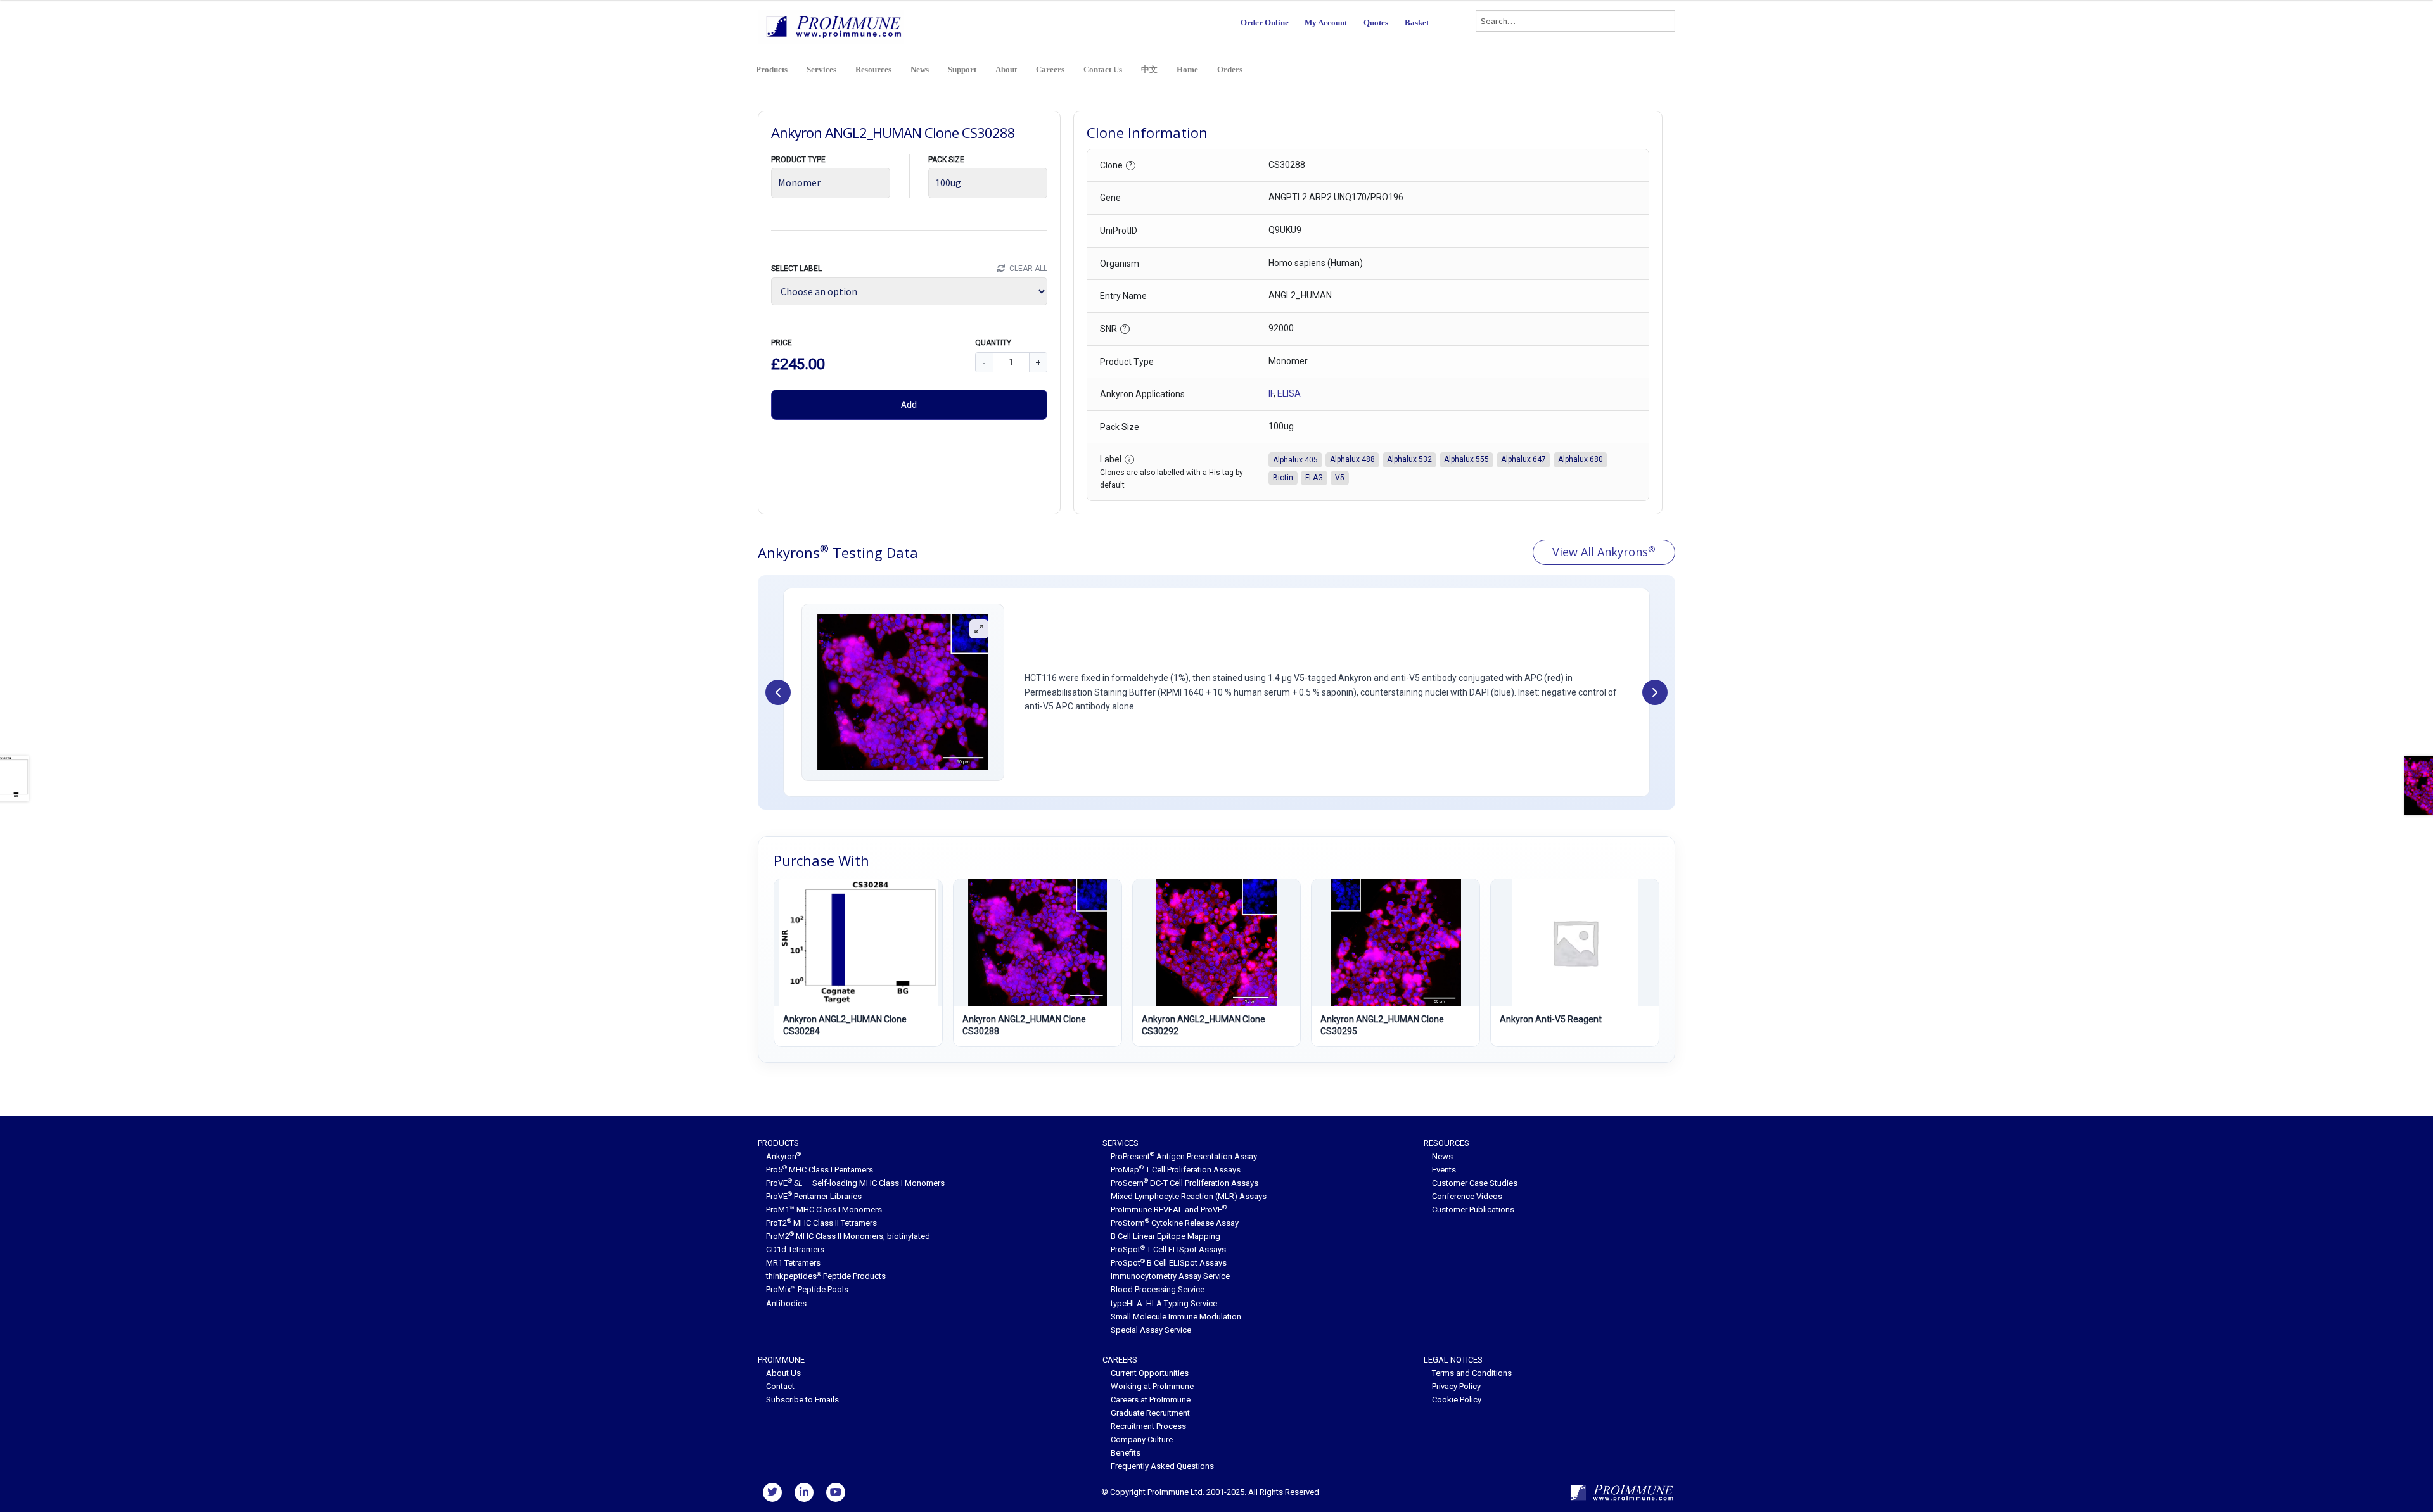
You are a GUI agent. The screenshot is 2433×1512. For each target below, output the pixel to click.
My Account (1326, 22)
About (1006, 69)
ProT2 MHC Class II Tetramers (821, 1223)
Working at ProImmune (1152, 1386)
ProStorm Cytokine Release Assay (1175, 1223)
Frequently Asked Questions (1162, 1466)
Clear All (1028, 269)
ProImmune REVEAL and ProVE (1169, 1210)
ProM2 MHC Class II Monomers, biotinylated (848, 1236)
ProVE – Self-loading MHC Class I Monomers (855, 1183)
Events (1444, 1170)
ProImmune (781, 1360)
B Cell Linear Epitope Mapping (1165, 1236)
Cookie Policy (1457, 1400)
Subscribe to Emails (802, 1400)
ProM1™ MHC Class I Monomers (824, 1210)
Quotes (1376, 22)
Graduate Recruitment (1150, 1413)
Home (1187, 69)
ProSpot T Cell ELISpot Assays (1168, 1249)
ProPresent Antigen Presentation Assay (1184, 1156)
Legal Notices (1453, 1360)
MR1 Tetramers (793, 1263)
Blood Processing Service (1158, 1289)
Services (821, 69)
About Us (783, 1373)
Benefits (1126, 1453)
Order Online (1265, 22)
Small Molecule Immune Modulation (1176, 1317)
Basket (1417, 22)
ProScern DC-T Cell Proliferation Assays (1185, 1183)
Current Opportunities (1150, 1373)
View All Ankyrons (1604, 552)
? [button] (1130, 165)
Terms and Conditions (1472, 1373)
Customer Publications (1473, 1210)
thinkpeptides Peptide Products (826, 1276)
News (920, 69)
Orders (1230, 69)
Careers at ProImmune (1151, 1400)
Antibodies (786, 1303)
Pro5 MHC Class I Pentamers (820, 1170)
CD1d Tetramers (795, 1249)
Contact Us (1103, 69)
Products (772, 69)
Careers (1050, 69)
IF (1271, 393)
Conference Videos (1467, 1196)
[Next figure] (1655, 692)
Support (962, 69)
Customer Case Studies (1475, 1183)
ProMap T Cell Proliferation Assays (1176, 1170)
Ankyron (783, 1156)
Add (909, 404)
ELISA (1289, 393)
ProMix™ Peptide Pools (807, 1289)
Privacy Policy (1456, 1386)
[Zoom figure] (979, 629)
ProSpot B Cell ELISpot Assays (1169, 1263)
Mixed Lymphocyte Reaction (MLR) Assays (1189, 1196)
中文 (1149, 69)
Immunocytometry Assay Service (1170, 1276)
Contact (780, 1386)
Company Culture (1142, 1439)
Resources (873, 69)
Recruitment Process (1148, 1426)
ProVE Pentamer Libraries (814, 1196)
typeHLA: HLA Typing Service (1164, 1303)
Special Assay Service (1151, 1330)
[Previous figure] (778, 692)
